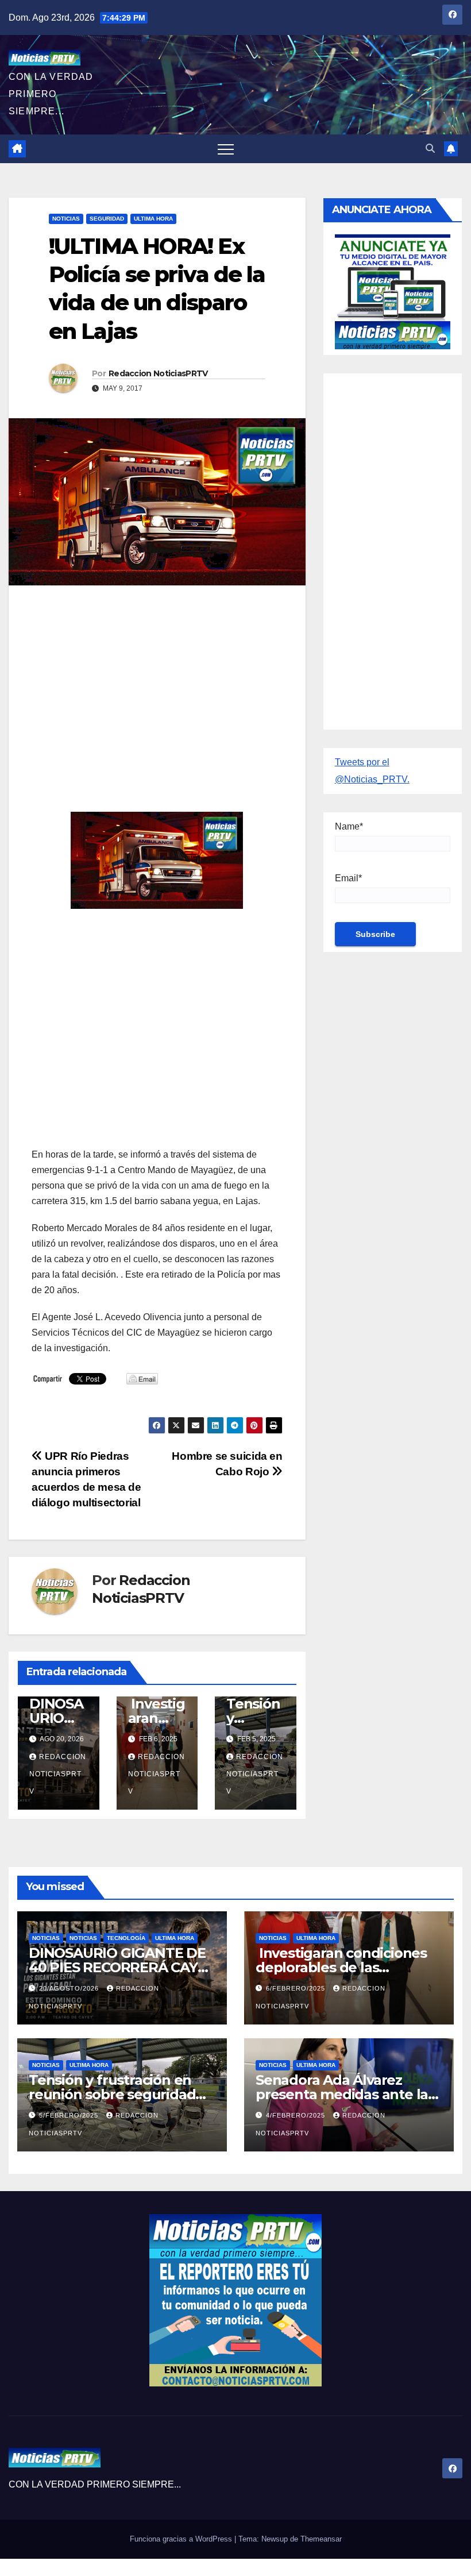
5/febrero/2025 (70, 2115)
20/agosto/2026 (70, 1988)
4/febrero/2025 (297, 2115)
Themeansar (321, 2539)
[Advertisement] (157, 677)
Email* (348, 878)
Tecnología (126, 1938)
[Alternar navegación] (226, 149)
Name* (349, 826)
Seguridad (107, 219)
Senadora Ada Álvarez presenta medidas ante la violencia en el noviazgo (342, 2094)
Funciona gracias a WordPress (182, 2539)
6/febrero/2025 (297, 1988)
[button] (430, 149)
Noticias (66, 219)
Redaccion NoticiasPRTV (158, 373)
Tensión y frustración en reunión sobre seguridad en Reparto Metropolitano (117, 2094)
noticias (46, 1938)
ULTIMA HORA (153, 219)
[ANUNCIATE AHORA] (393, 290)
